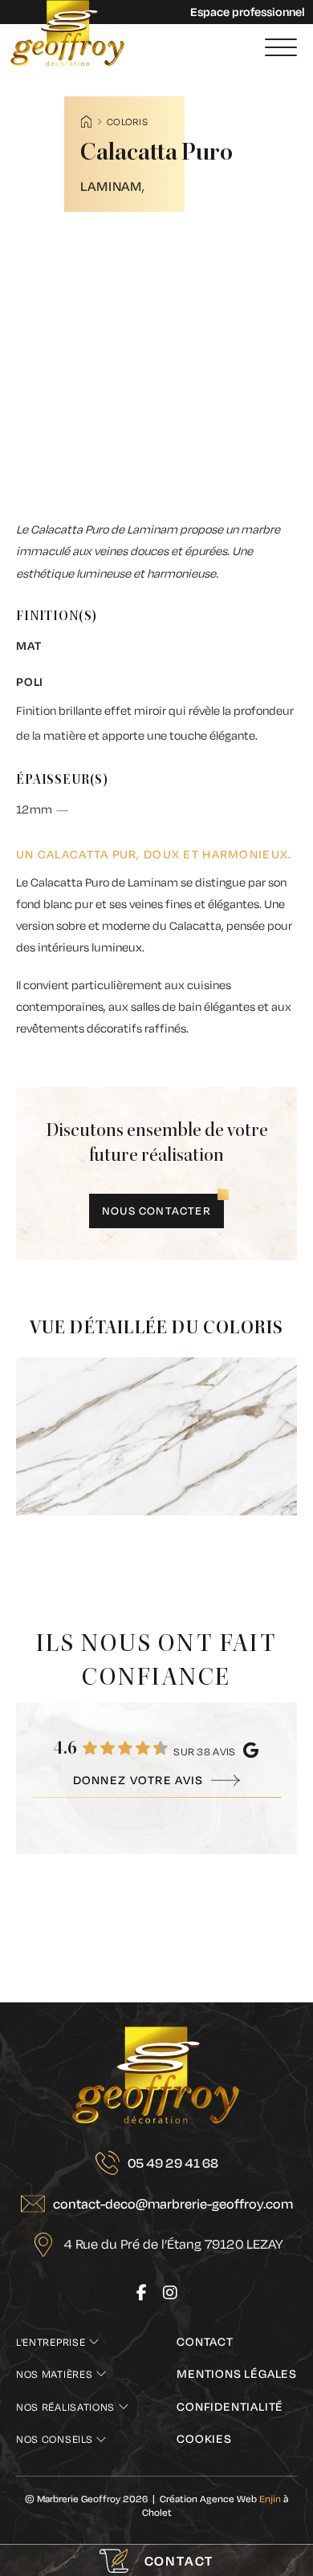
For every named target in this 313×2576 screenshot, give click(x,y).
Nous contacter (156, 1211)
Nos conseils (54, 2439)
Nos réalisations (65, 2407)
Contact (205, 2341)
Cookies (204, 2438)
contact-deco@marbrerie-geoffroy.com (173, 2203)
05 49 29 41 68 (173, 2162)
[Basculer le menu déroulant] (94, 2342)
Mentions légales (237, 2373)
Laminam (111, 186)
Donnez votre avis (138, 1780)
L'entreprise (51, 2342)
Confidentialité (230, 2406)
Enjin (270, 2499)
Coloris (127, 122)
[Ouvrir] (281, 48)
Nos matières (54, 2374)
